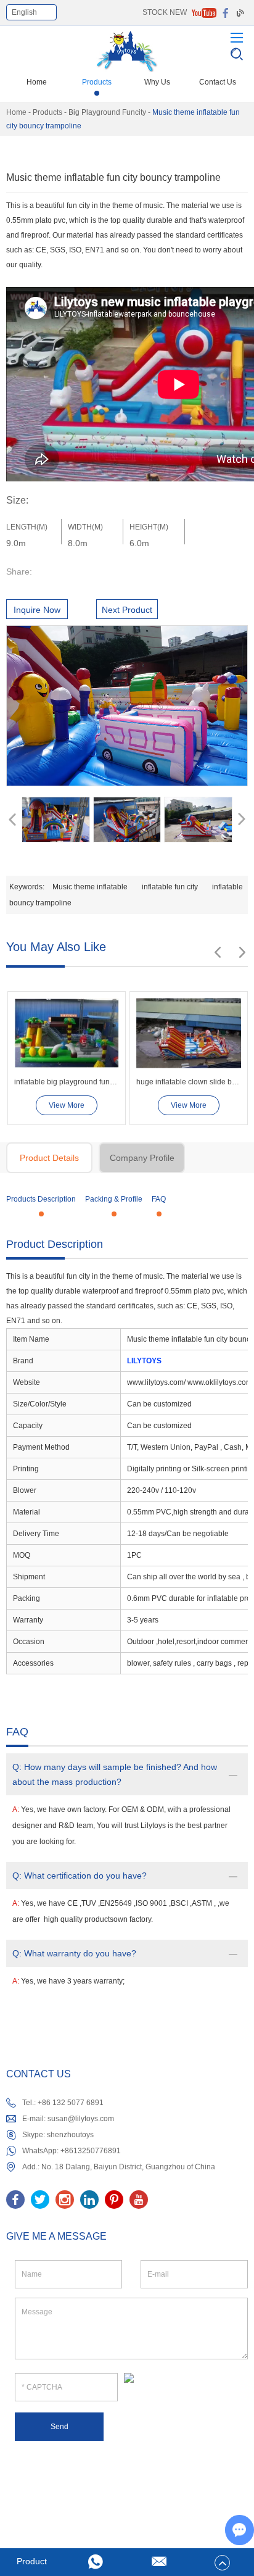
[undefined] (127, 706)
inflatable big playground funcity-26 (67, 1082)
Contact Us (218, 82)
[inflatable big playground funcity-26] (67, 1033)
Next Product (127, 610)
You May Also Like (56, 947)
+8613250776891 (91, 2151)
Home (37, 82)
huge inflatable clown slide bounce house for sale (189, 1082)
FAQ (159, 1199)
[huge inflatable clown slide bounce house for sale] (189, 1033)
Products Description (41, 1199)
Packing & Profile (114, 1199)
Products (97, 82)
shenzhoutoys (70, 2135)
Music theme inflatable (90, 887)
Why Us (157, 82)
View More (67, 1105)
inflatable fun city (170, 887)
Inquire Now (37, 610)
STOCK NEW (165, 12)
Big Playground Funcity (107, 112)
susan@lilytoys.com (81, 2119)
